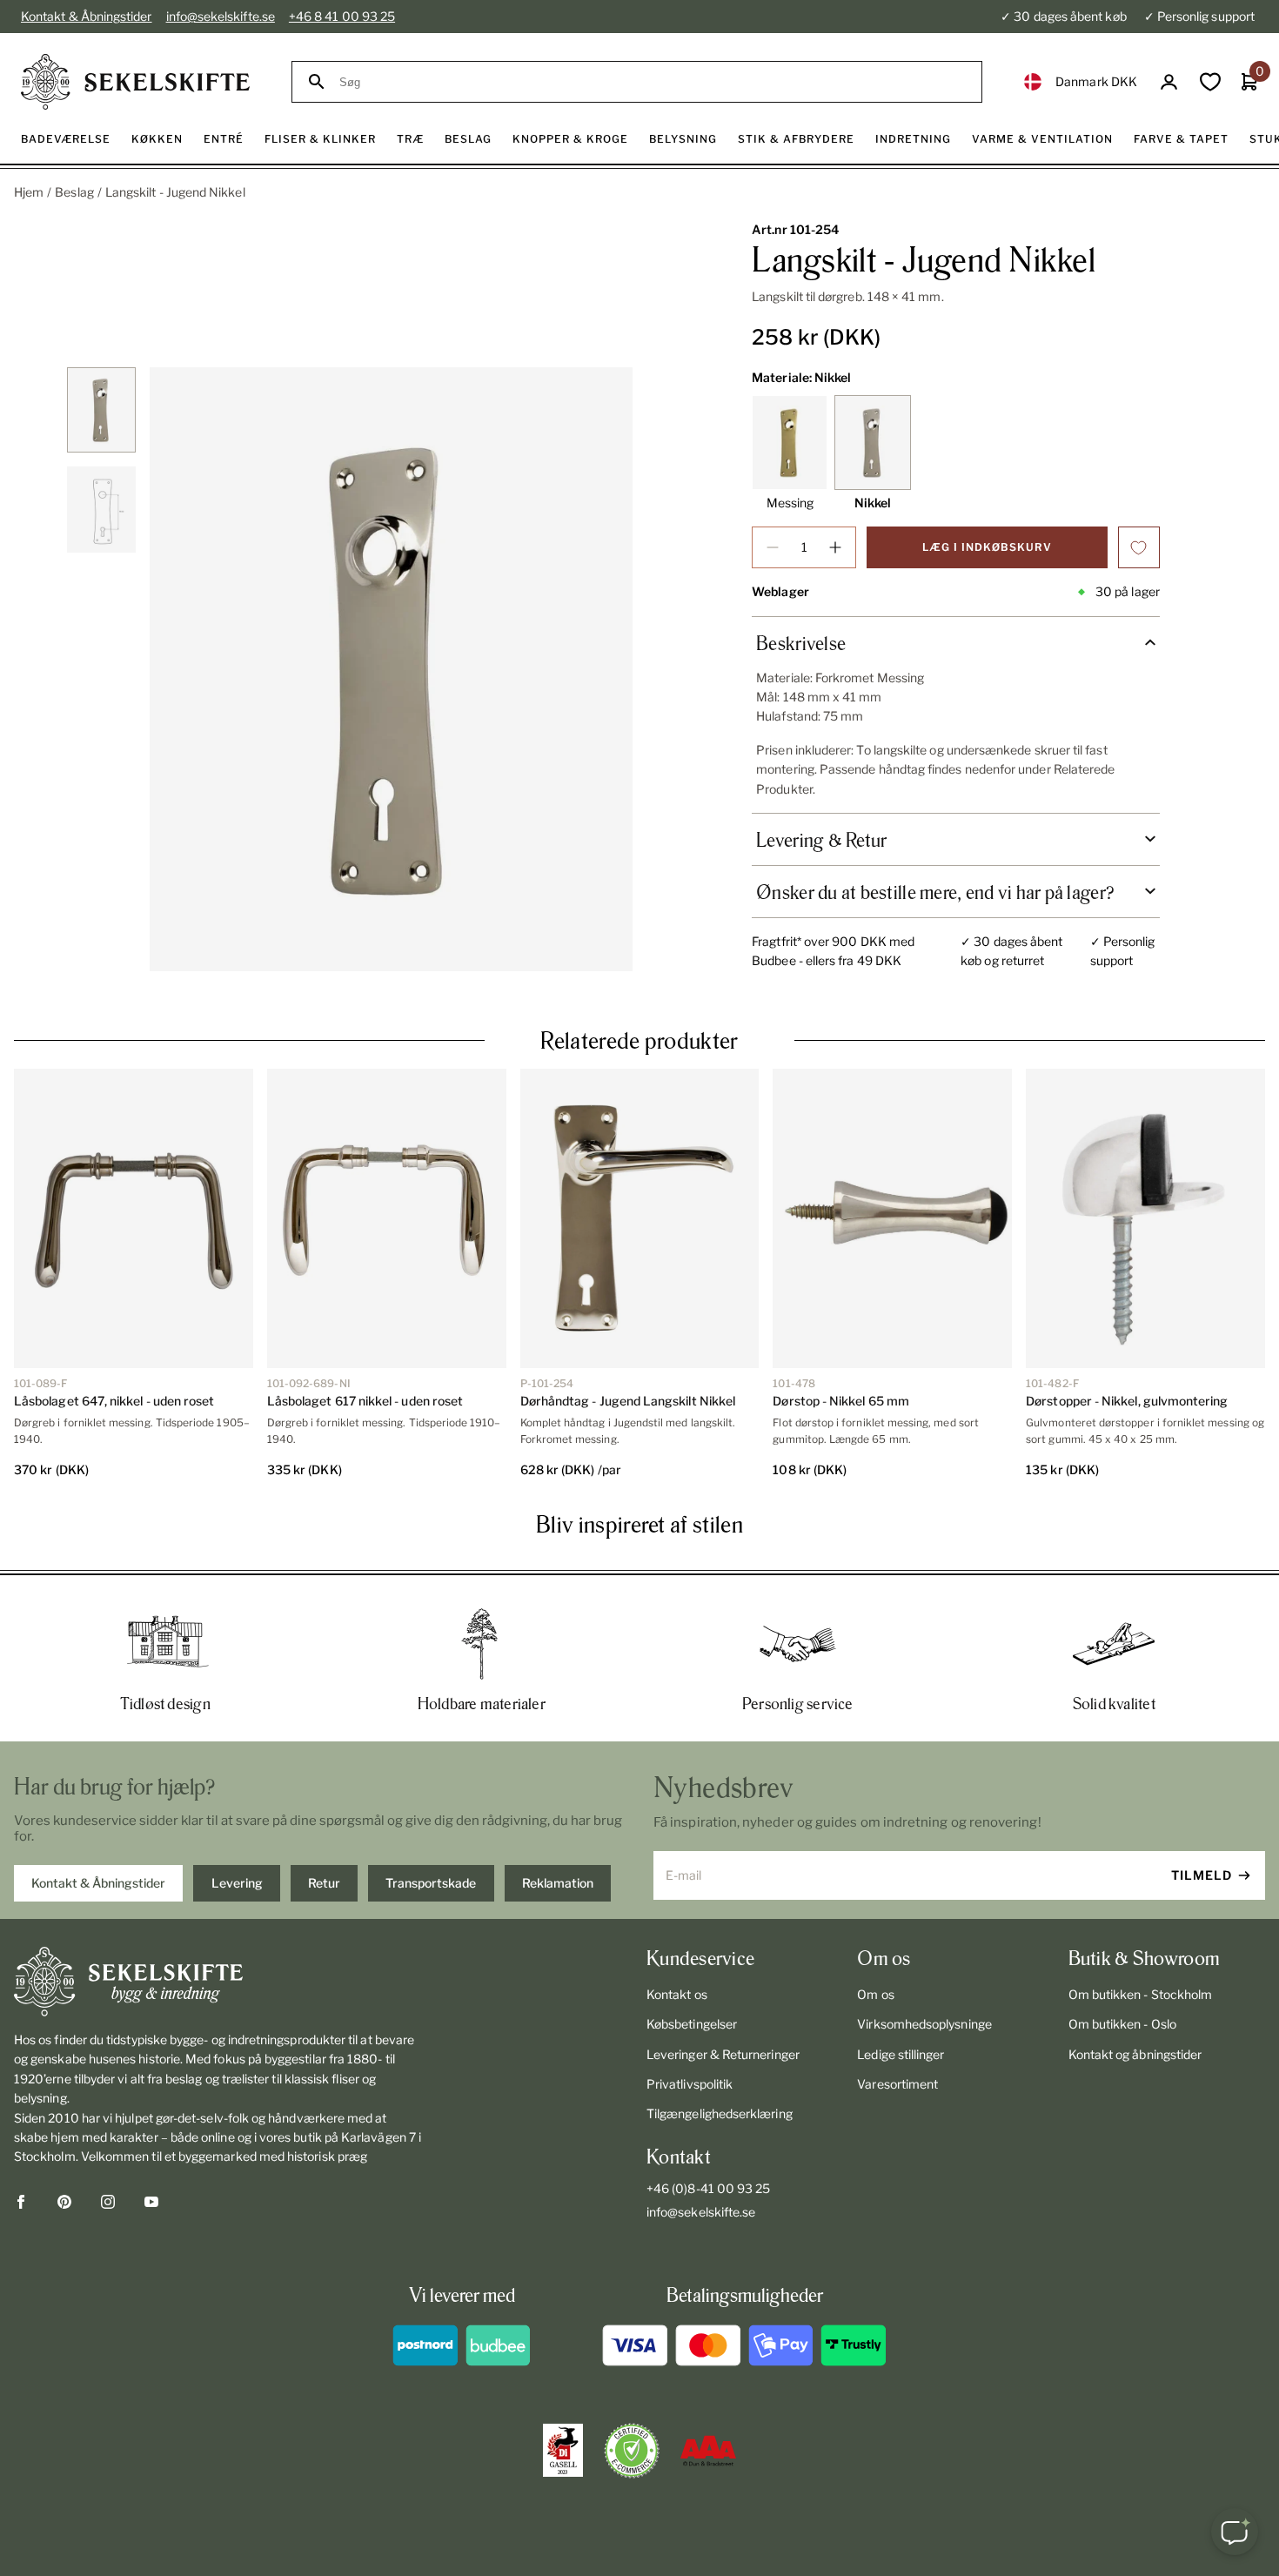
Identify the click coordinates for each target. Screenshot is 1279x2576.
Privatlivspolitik (690, 2084)
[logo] (135, 82)
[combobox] (653, 82)
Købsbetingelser (692, 2024)
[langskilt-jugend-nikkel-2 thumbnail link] (101, 410)
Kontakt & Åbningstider (87, 16)
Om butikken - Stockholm (1141, 1994)
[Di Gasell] (563, 2451)
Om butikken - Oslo (1122, 2024)
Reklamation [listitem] (558, 1883)
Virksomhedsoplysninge (924, 2024)
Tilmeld (1202, 1875)
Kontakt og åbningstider (1135, 2054)
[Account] (1169, 82)
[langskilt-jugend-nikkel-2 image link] (391, 669)
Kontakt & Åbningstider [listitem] (98, 1883)
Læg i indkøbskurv (987, 547)
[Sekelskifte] (218, 1982)
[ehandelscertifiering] (632, 2451)
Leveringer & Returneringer (723, 2054)
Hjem (29, 192)
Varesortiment (897, 2084)
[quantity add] (835, 547)
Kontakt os (677, 1994)
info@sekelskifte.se (221, 16)
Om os (875, 1994)
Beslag (74, 192)
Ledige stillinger (901, 2054)
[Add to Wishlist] (1139, 547)
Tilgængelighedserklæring (720, 2113)
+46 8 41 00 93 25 (342, 16)
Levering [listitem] (237, 1883)
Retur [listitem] (324, 1883)
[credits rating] (708, 2451)
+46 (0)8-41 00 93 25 (708, 2188)
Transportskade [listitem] (431, 1883)
